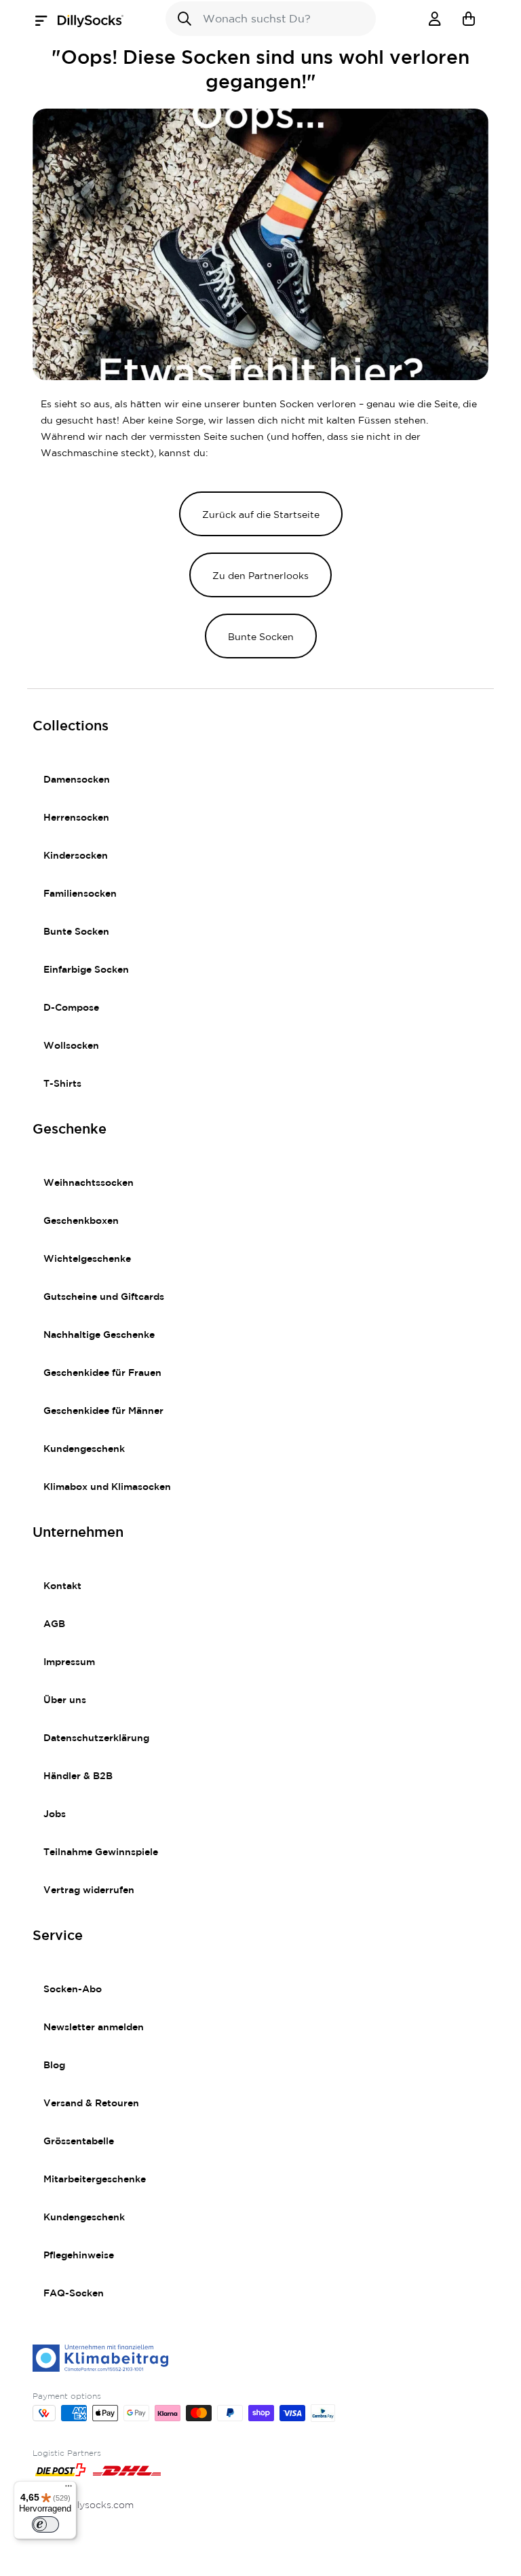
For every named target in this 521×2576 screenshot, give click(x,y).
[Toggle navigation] (45, 21)
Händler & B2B (78, 1776)
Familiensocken (80, 894)
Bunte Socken (76, 932)
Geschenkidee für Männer (103, 1411)
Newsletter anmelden (94, 2028)
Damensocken (77, 780)
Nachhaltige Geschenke (99, 1335)
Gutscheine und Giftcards (104, 1297)
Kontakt (62, 1586)
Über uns (65, 1700)
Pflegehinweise (79, 2256)
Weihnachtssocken (89, 1183)
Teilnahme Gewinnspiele (101, 1852)
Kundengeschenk (84, 1449)
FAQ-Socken (74, 2294)
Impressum (69, 1662)
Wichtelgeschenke (87, 1259)
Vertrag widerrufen (89, 1890)
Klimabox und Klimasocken (107, 1487)
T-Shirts (62, 1084)
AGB (54, 1624)
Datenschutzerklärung (96, 1738)
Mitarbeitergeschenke (95, 2180)
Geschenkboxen (81, 1221)
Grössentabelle (79, 2142)
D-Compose (71, 1008)
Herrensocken (76, 818)
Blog (54, 2066)
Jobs (55, 1814)
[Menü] (69, 2489)
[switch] (45, 2524)
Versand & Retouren (91, 2104)
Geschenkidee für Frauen (102, 1373)
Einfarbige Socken (86, 970)
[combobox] (271, 19)
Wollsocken (71, 1046)
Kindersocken (76, 856)
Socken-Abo (73, 1990)
